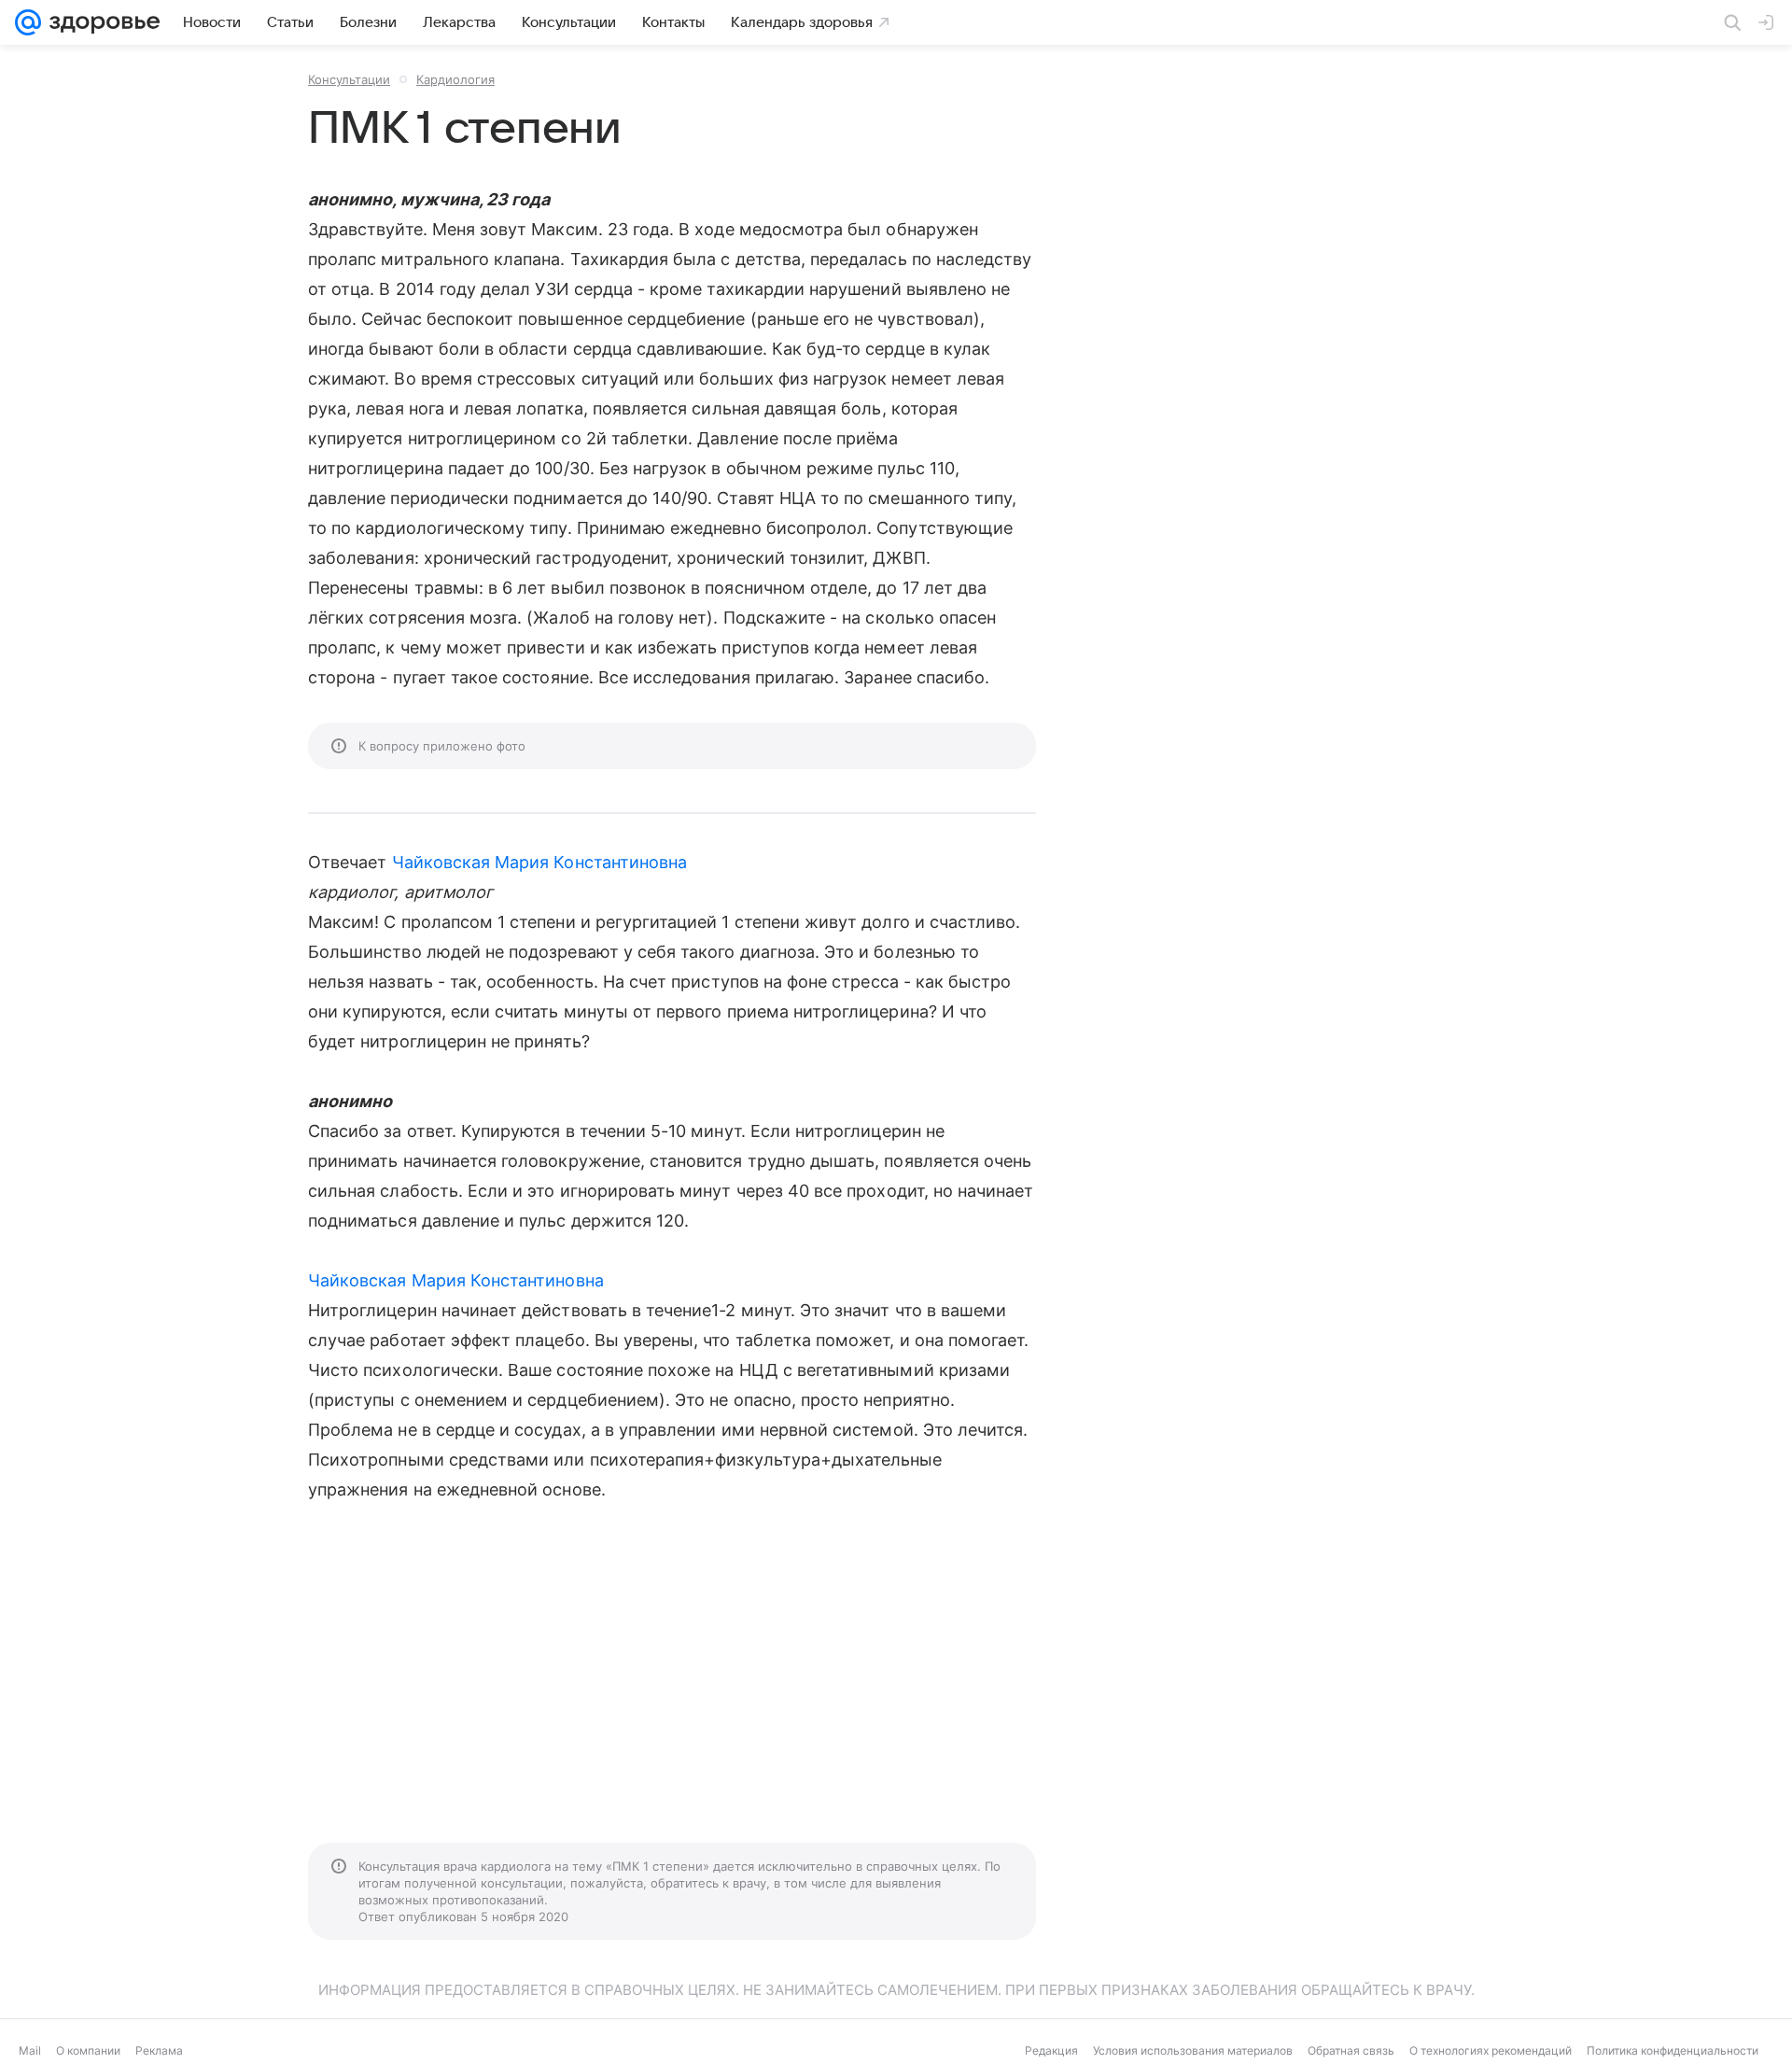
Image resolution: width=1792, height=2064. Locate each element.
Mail (30, 2050)
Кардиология (455, 79)
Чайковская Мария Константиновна (540, 862)
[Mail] (28, 22)
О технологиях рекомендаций (1491, 2050)
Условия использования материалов (1193, 2050)
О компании (88, 2050)
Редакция (1051, 2050)
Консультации (349, 79)
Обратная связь (1351, 2050)
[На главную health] (101, 22)
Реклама (159, 2050)
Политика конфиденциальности (1673, 2050)
